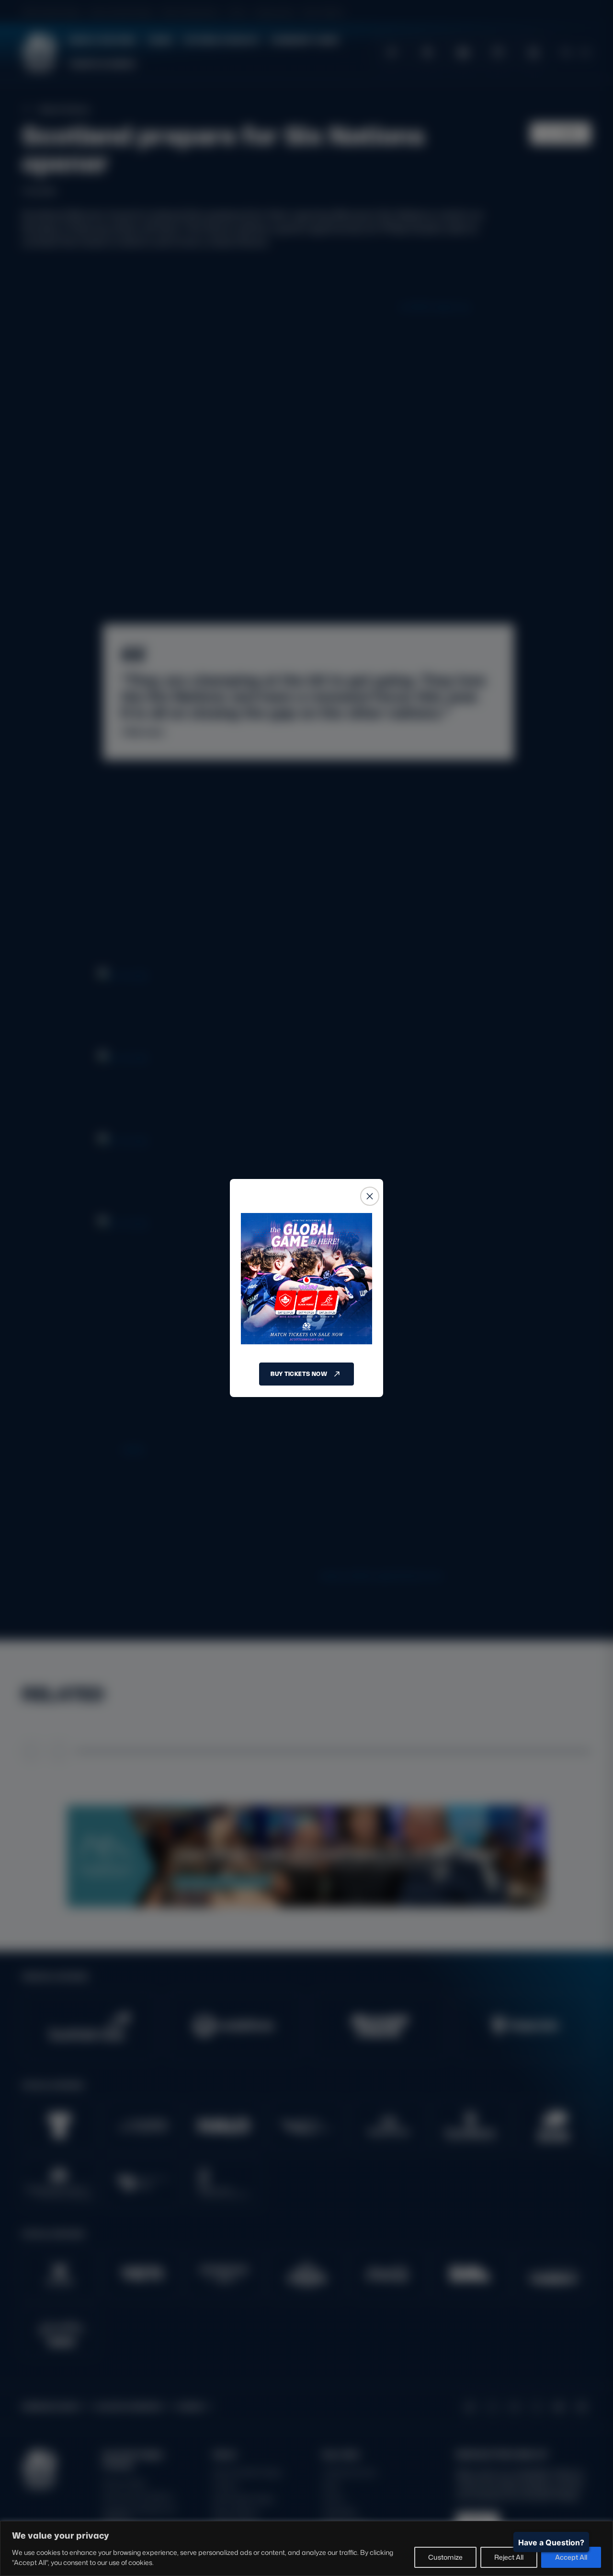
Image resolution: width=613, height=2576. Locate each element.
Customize (445, 2557)
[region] (306, 2548)
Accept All (571, 2557)
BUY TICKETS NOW (299, 1374)
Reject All (509, 2557)
